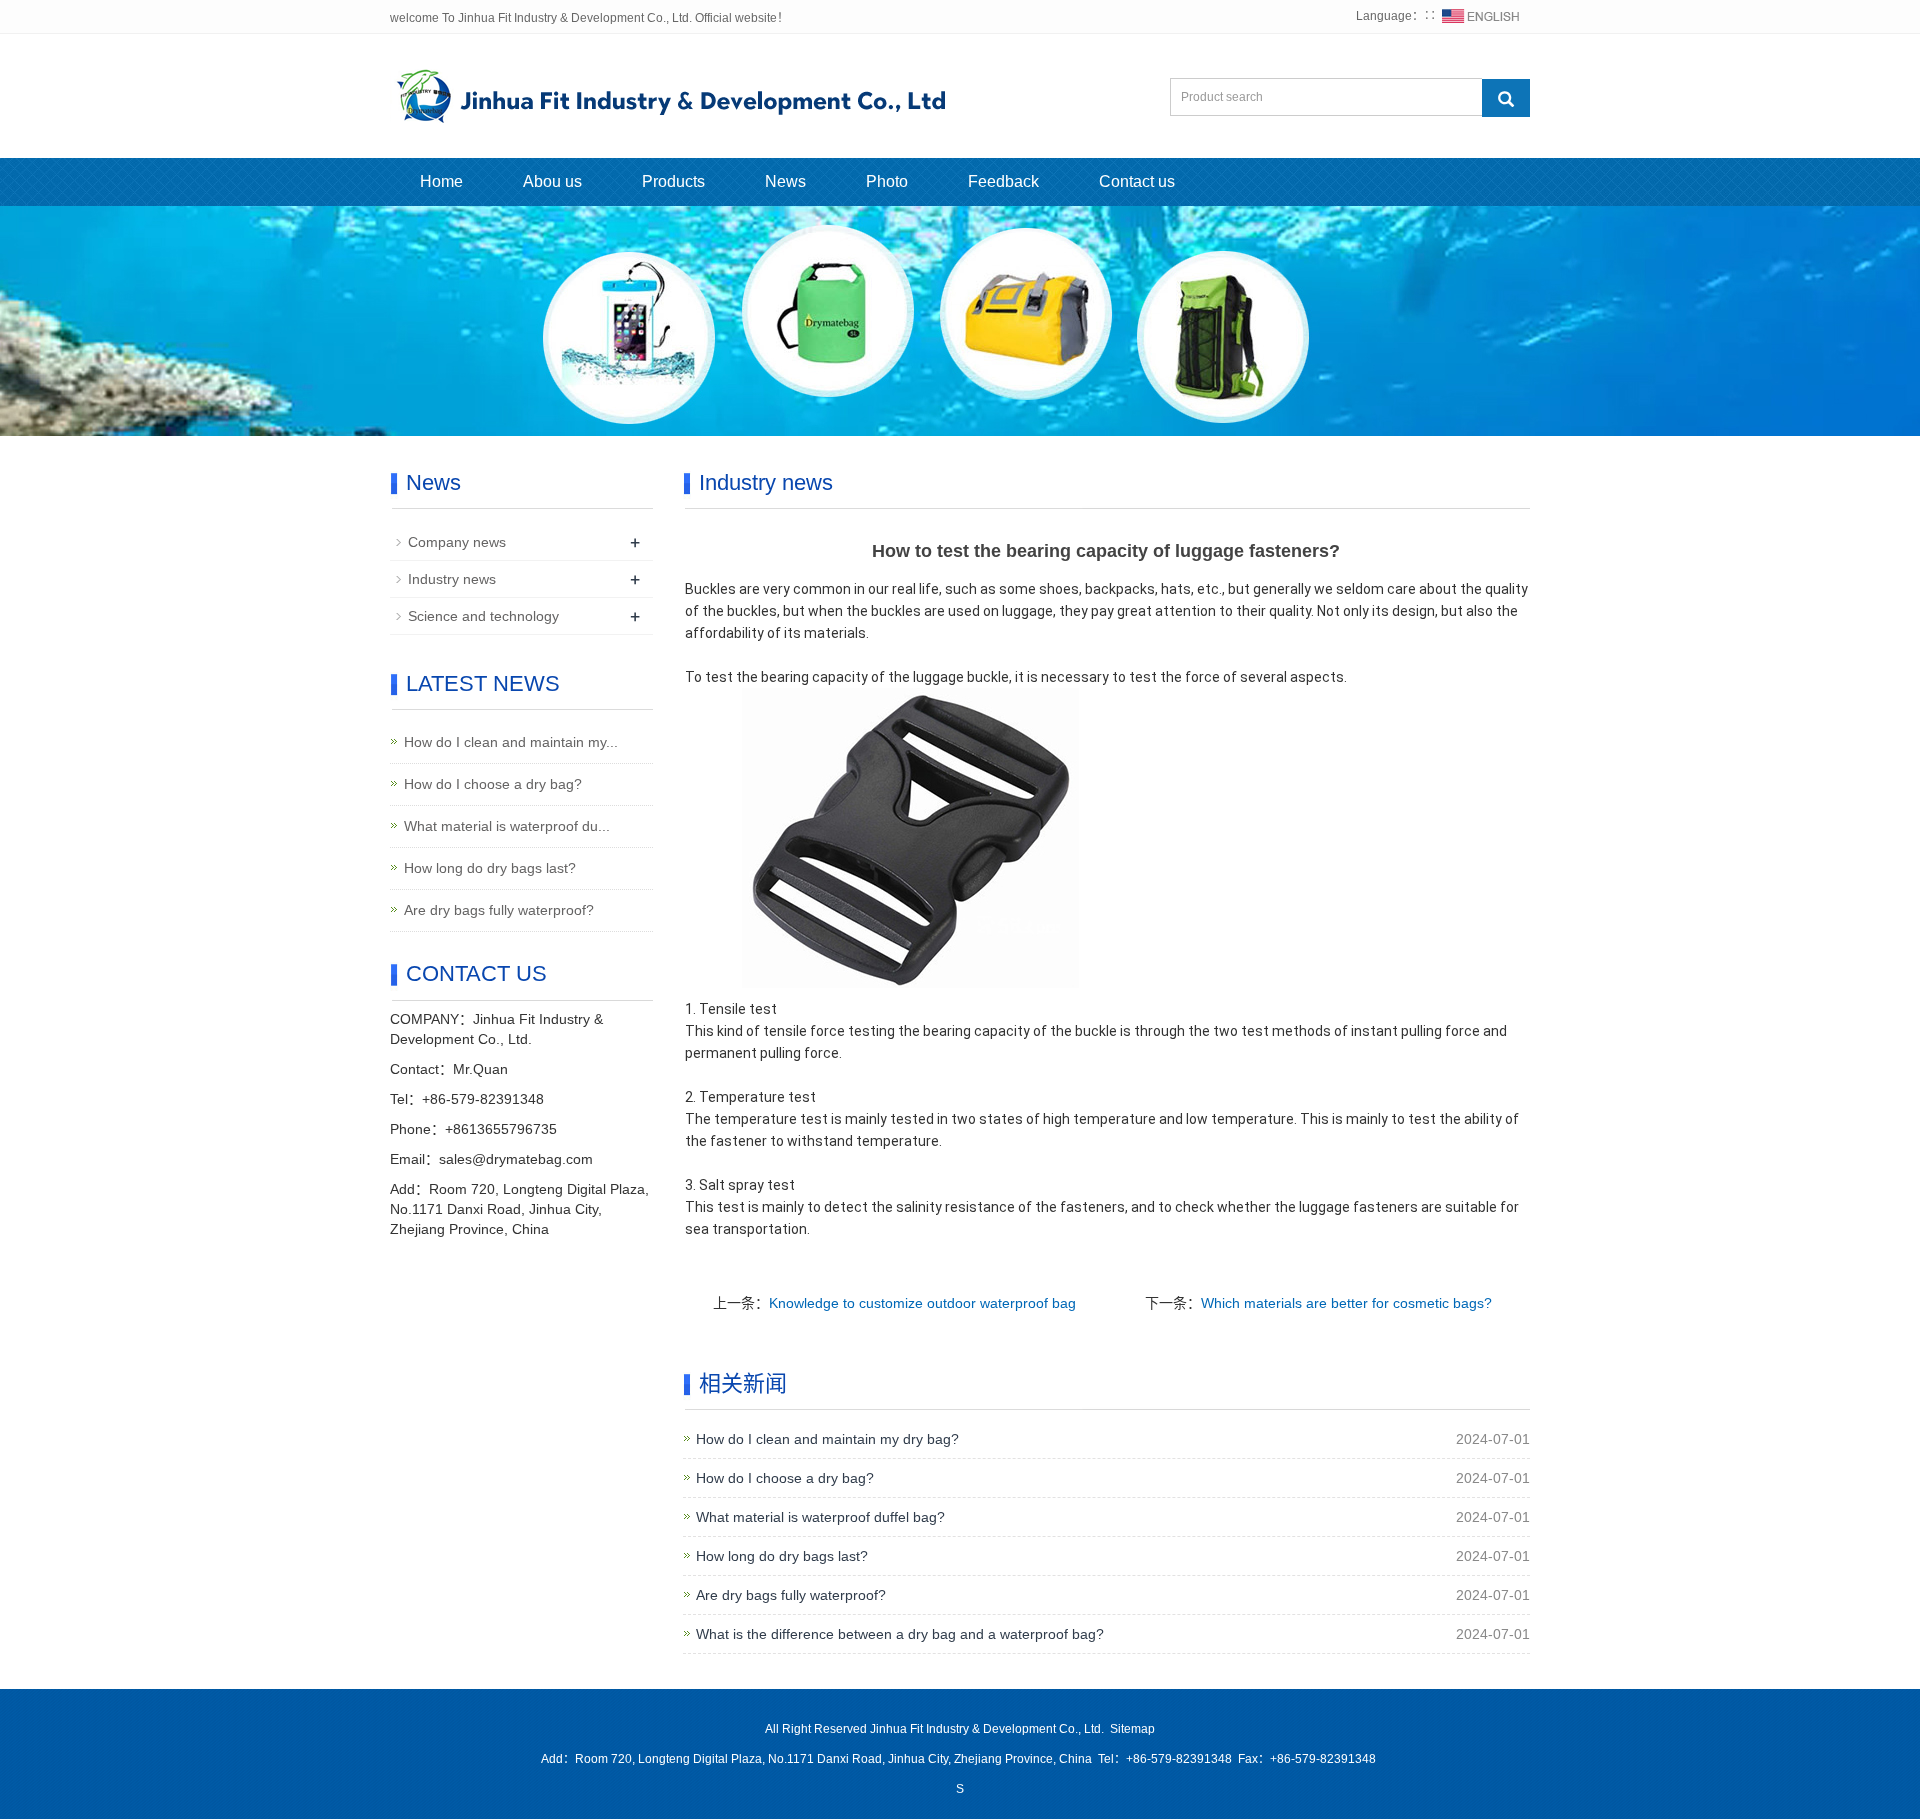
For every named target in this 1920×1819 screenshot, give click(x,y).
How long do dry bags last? (782, 1556)
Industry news (452, 579)
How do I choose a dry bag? (785, 1478)
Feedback (1003, 181)
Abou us (552, 181)
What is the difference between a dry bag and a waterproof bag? (900, 1634)
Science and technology (483, 616)
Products (673, 181)
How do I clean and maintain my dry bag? (827, 1439)
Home (441, 181)
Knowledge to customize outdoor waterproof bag (922, 1303)
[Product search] (1506, 98)
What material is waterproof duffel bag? (820, 1517)
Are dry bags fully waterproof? (791, 1595)
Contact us (1137, 181)
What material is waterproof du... (507, 826)
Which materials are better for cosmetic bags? (1346, 1303)
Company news (457, 542)
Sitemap (1132, 1729)
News (785, 181)
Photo (887, 181)
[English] (1481, 16)
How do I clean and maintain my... (511, 742)
